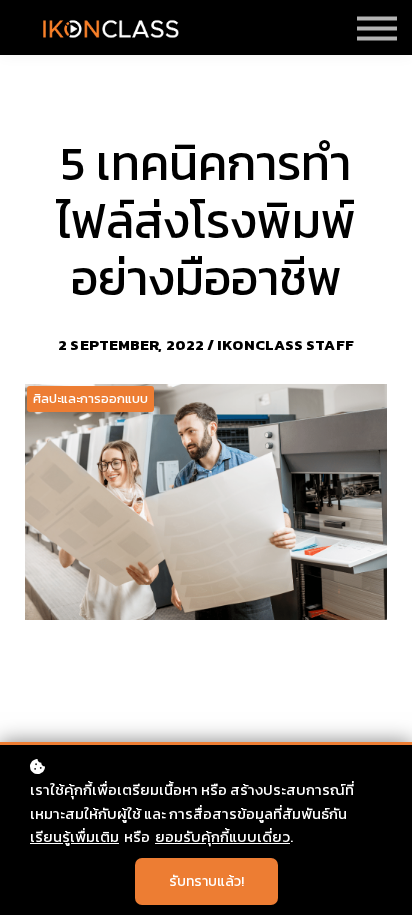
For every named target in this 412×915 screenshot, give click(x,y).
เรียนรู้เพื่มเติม (74, 836)
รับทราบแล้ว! (206, 881)
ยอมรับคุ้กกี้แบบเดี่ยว (222, 836)
